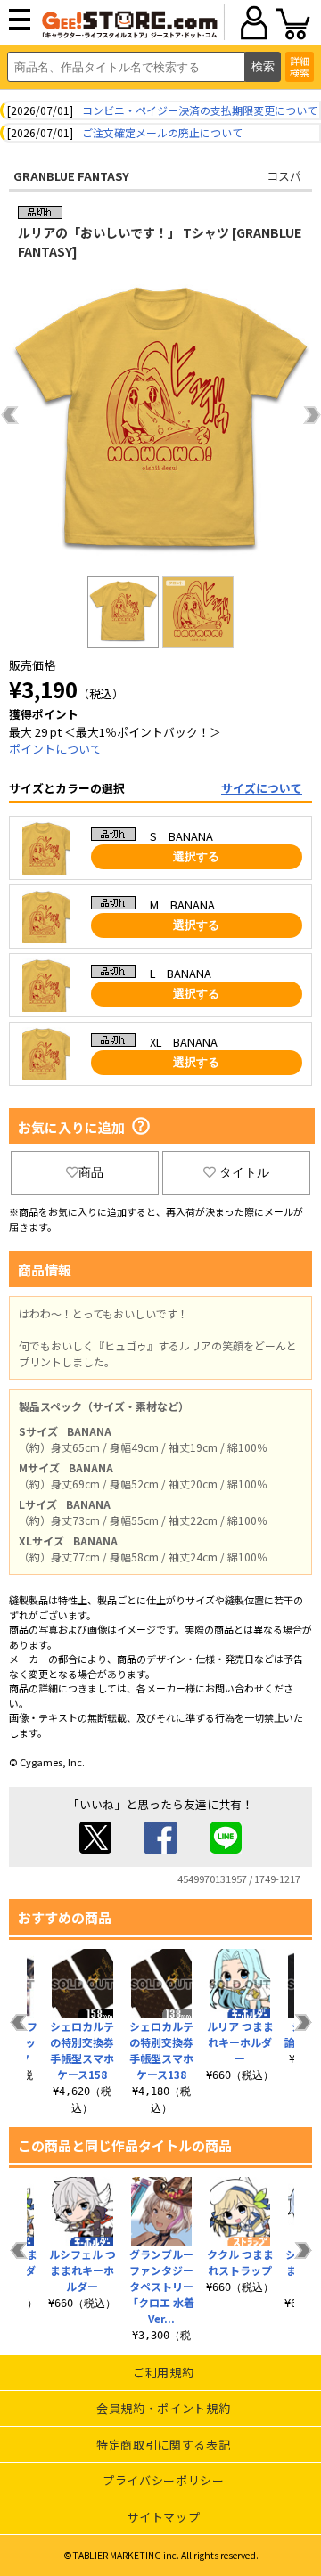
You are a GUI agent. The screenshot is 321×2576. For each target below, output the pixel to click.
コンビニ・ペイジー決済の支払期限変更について (200, 110)
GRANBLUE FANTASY (71, 176)
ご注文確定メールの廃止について (162, 132)
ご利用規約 (163, 2372)
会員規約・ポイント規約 (163, 2408)
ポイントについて (55, 749)
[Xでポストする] (95, 1849)
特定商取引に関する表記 (163, 2445)
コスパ (284, 176)
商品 (91, 1172)
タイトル (244, 1172)
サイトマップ (163, 2517)
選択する (196, 856)
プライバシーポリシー (164, 2480)
